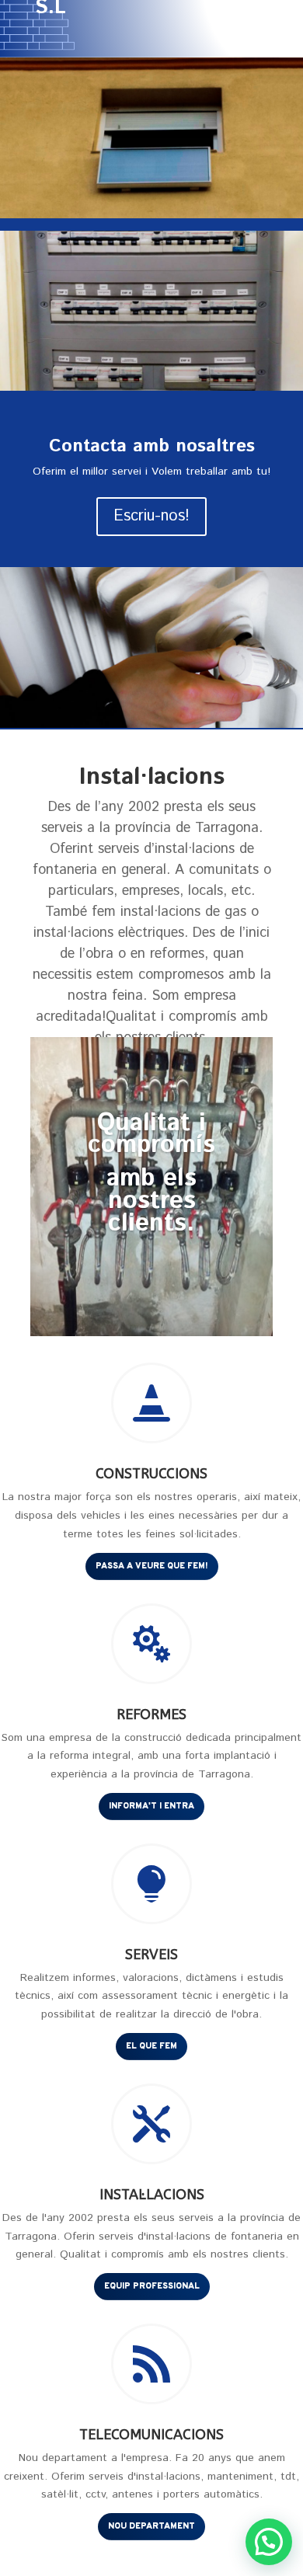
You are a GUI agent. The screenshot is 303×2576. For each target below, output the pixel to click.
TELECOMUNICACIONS (151, 2435)
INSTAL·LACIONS (152, 2195)
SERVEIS (151, 1955)
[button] (269, 2542)
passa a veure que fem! (152, 1566)
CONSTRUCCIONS (151, 1474)
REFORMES (151, 1714)
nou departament (151, 2526)
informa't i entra (151, 1806)
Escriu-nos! (151, 516)
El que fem (151, 2046)
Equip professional (152, 2286)
